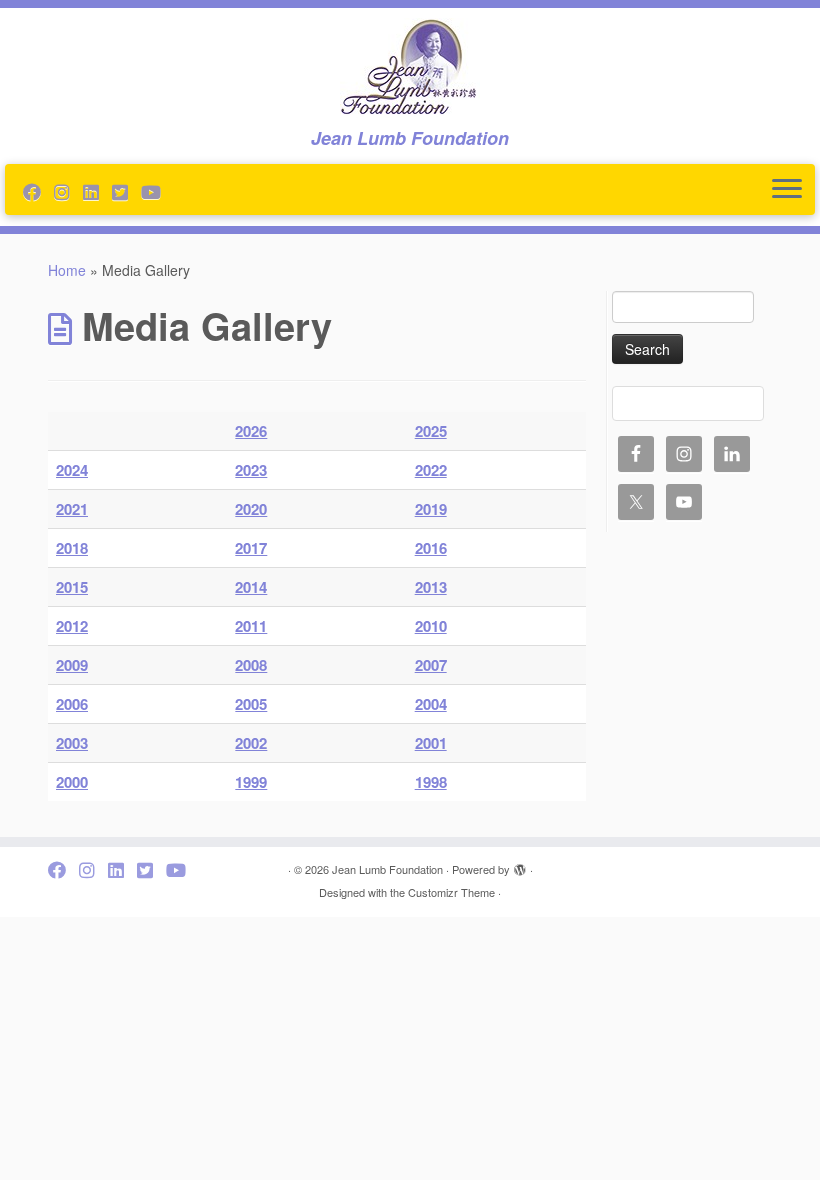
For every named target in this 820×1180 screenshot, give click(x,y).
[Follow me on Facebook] (38, 191)
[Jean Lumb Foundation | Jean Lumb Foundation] (410, 68)
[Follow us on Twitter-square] (126, 191)
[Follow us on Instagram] (68, 191)
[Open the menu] (787, 190)
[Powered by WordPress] (520, 865)
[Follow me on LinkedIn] (97, 191)
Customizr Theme (451, 892)
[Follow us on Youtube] (157, 191)
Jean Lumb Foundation (387, 869)
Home (67, 270)
